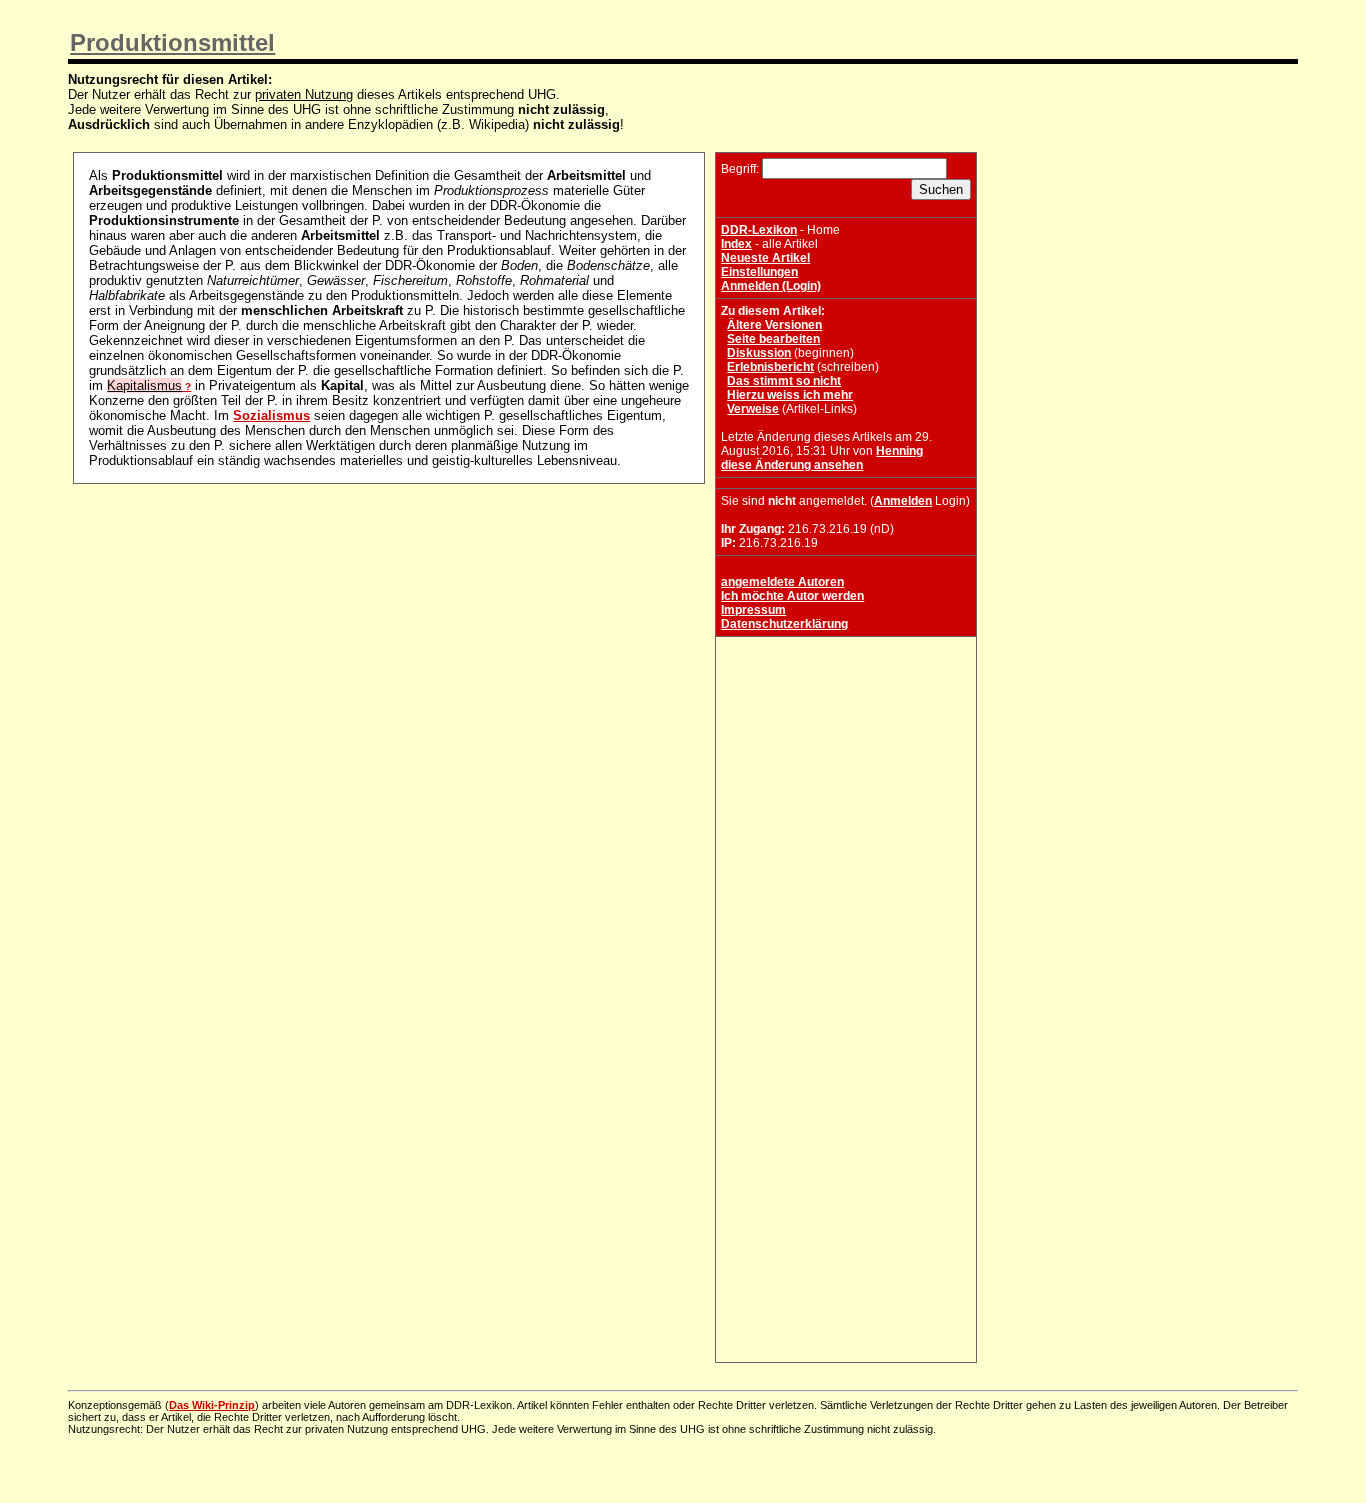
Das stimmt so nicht (784, 381)
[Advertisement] (846, 767)
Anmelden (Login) (771, 286)
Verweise (753, 409)
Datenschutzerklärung (784, 624)
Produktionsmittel (172, 42)
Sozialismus (271, 415)
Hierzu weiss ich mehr (790, 395)
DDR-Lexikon (759, 230)
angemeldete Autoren (782, 582)
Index (736, 244)
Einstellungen (759, 272)
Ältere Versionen (774, 325)
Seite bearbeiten (773, 339)
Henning (899, 451)
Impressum (753, 610)
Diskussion (759, 353)
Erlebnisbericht (770, 367)
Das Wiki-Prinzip (212, 1405)
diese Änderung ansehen (792, 465)
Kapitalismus (144, 385)
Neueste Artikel (765, 258)
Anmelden (903, 501)
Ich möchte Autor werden (792, 596)
